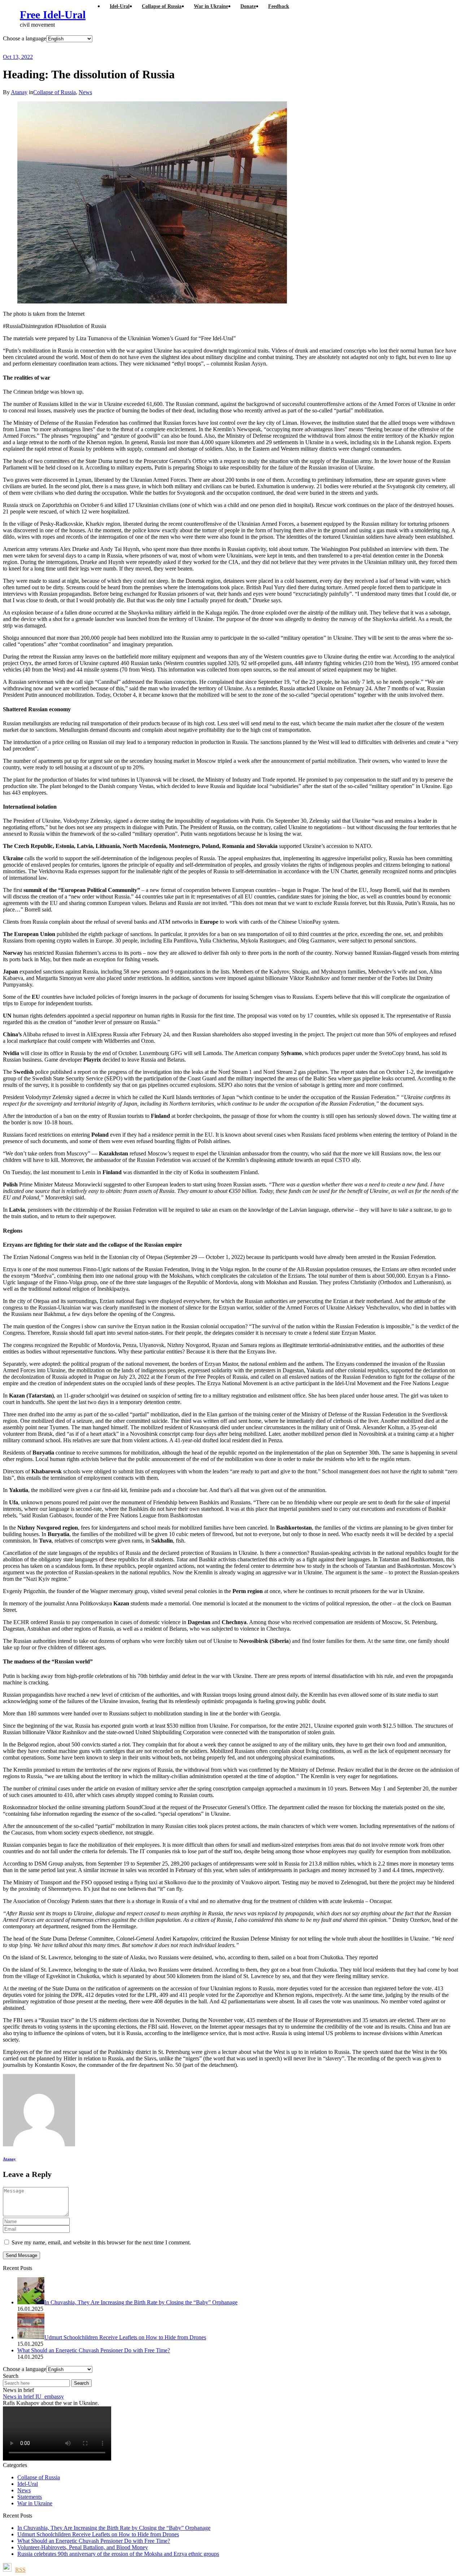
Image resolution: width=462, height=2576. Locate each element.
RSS (20, 2570)
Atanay (19, 92)
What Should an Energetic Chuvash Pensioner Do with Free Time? (94, 2541)
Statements (30, 2497)
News (85, 92)
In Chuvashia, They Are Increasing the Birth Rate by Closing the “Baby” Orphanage (114, 2528)
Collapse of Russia (55, 92)
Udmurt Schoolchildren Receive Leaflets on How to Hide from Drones (98, 2534)
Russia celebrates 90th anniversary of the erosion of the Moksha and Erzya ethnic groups (118, 2554)
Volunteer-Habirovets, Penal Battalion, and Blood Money (83, 2547)
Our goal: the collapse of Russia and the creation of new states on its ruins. (153, 48)
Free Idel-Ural (53, 15)
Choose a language (25, 38)
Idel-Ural (28, 2484)
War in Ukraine (35, 2503)
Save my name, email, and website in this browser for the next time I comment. (101, 2242)
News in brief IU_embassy (33, 2396)
